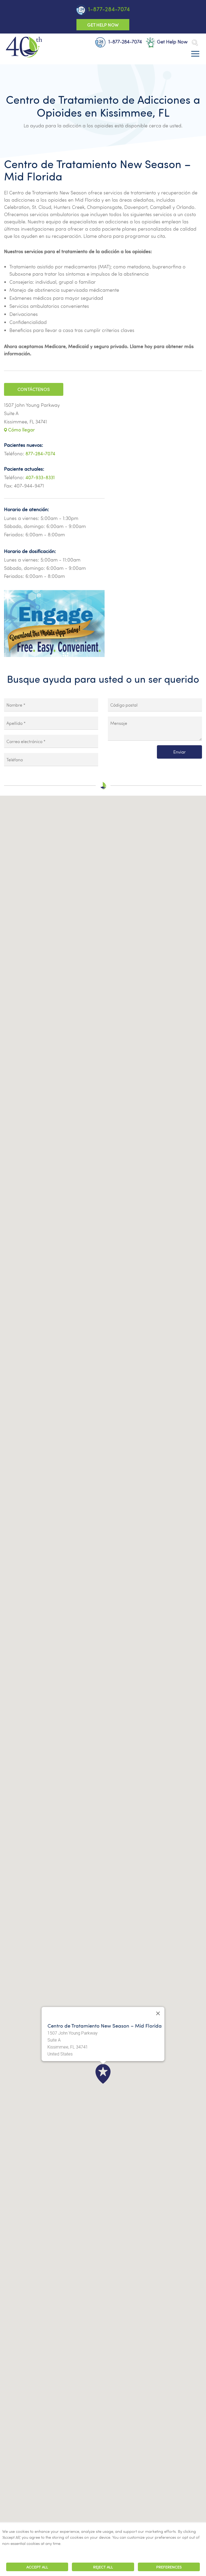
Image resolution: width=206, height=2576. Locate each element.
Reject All (103, 2567)
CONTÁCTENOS (34, 389)
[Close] (158, 2013)
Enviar (179, 752)
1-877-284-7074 (109, 9)
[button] (103, 2074)
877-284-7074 (40, 454)
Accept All (37, 2567)
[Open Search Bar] (195, 43)
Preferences (169, 2567)
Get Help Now (103, 25)
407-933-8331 (40, 477)
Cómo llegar (21, 430)
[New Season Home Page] (24, 47)
